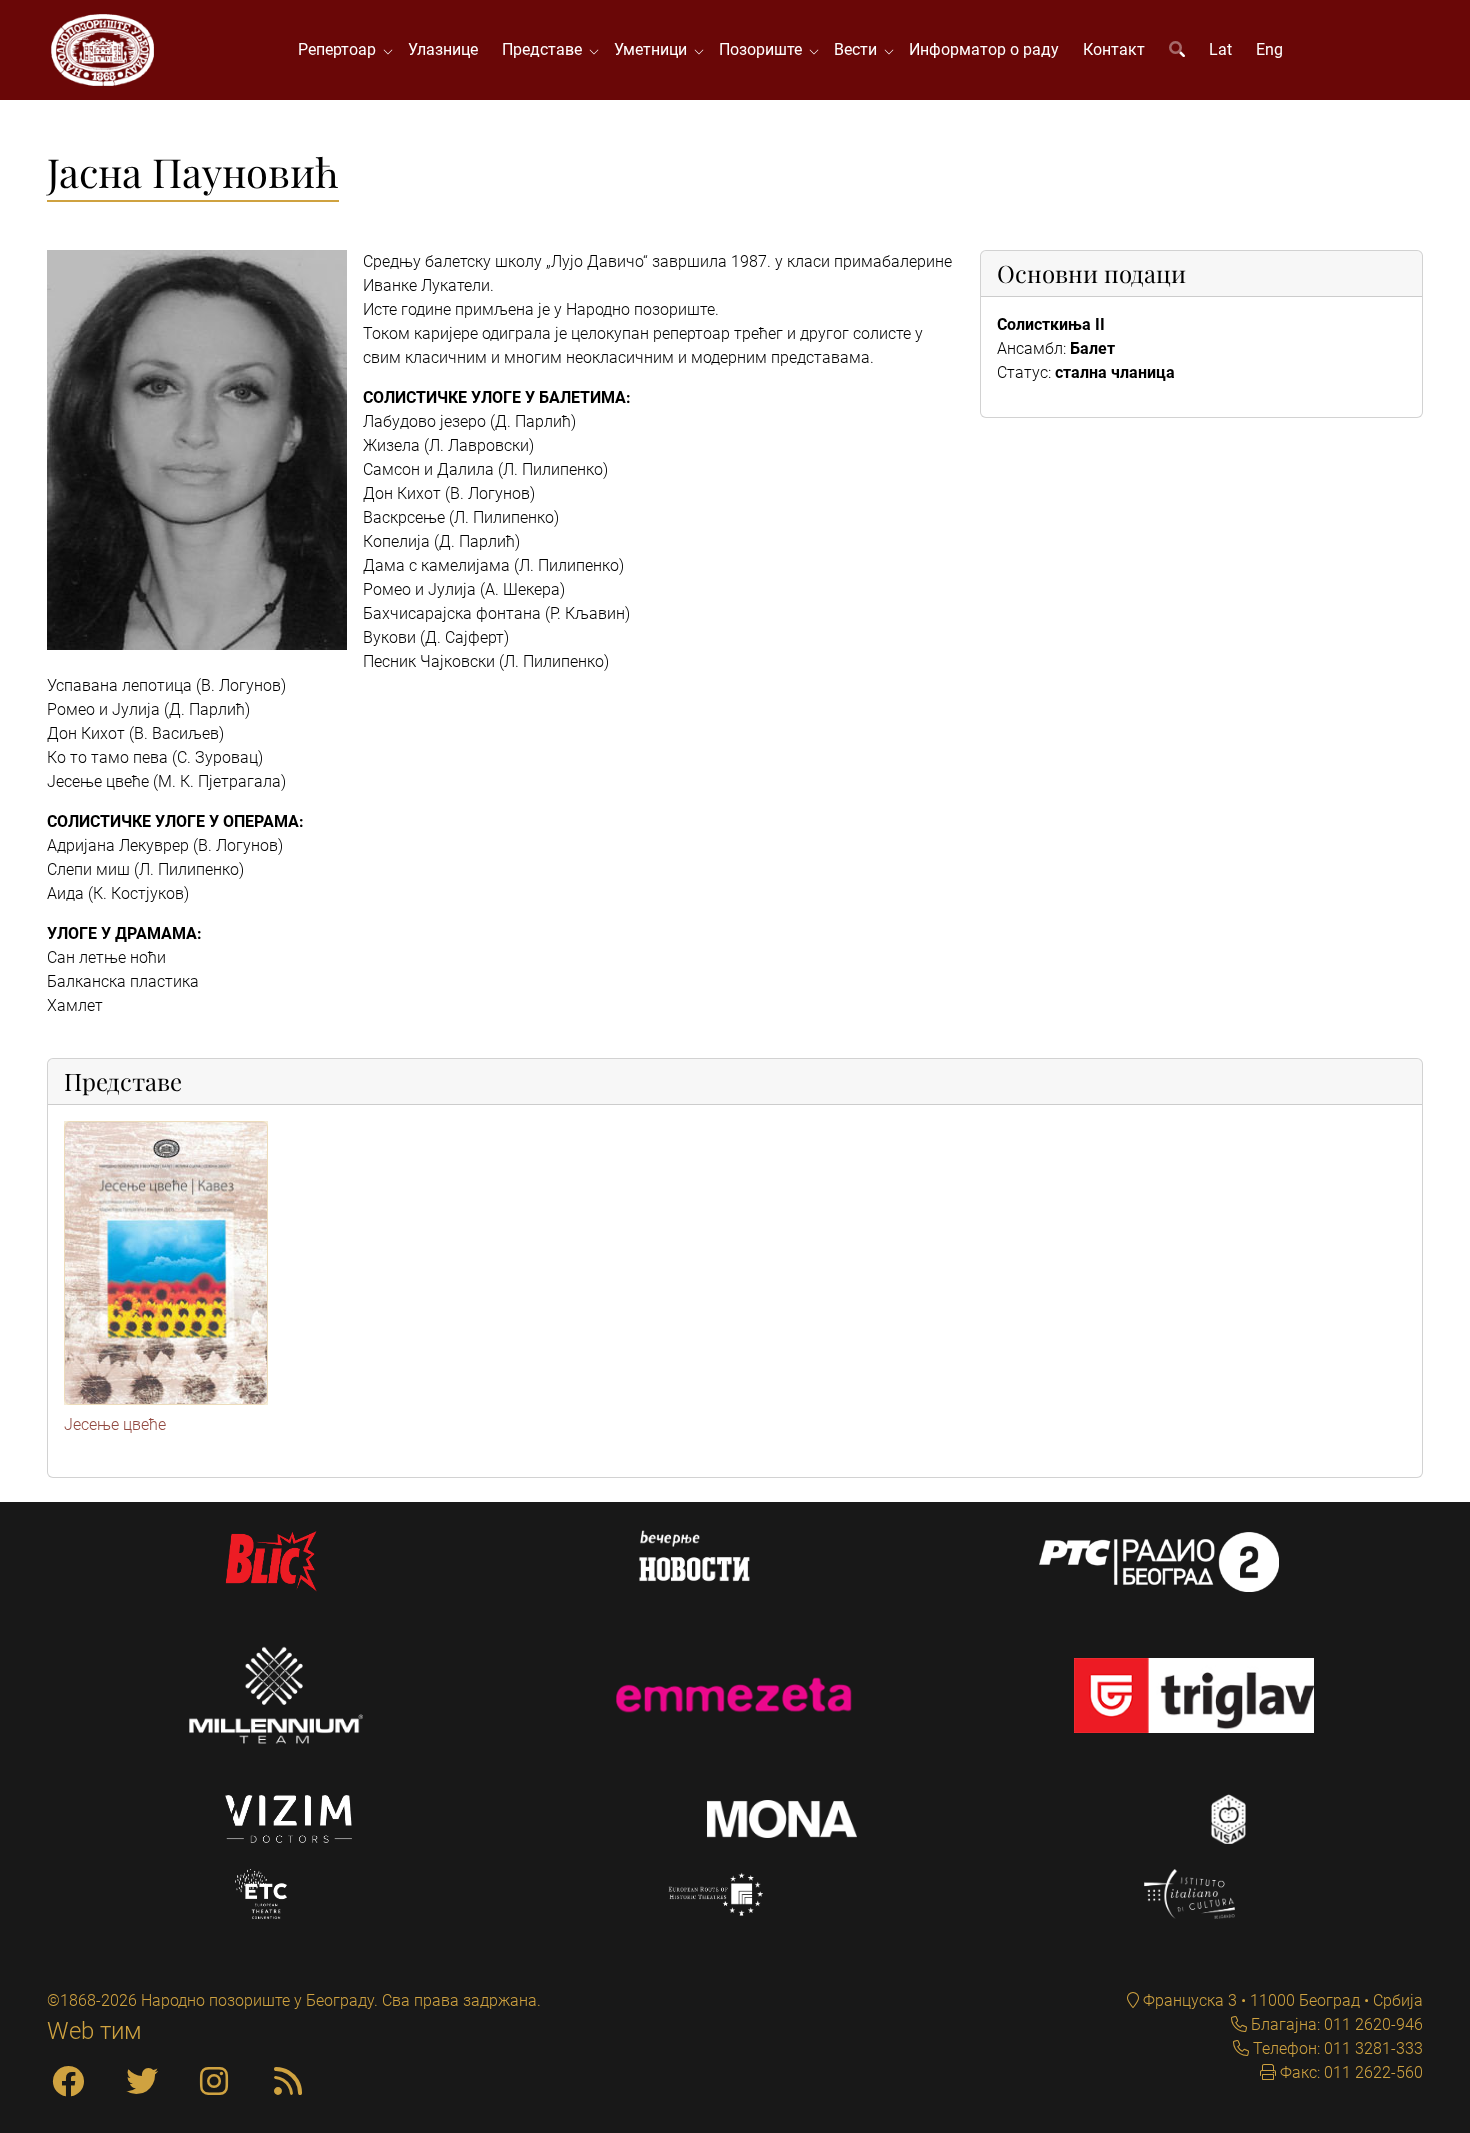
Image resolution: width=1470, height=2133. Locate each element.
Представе (546, 49)
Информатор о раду (984, 49)
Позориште (764, 49)
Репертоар (341, 49)
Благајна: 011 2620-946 (1335, 2024)
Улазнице (443, 49)
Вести (859, 49)
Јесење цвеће (115, 1424)
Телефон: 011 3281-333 (1336, 2048)
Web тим (94, 2031)
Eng (1269, 49)
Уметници (654, 49)
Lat (1220, 49)
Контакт (1114, 49)
